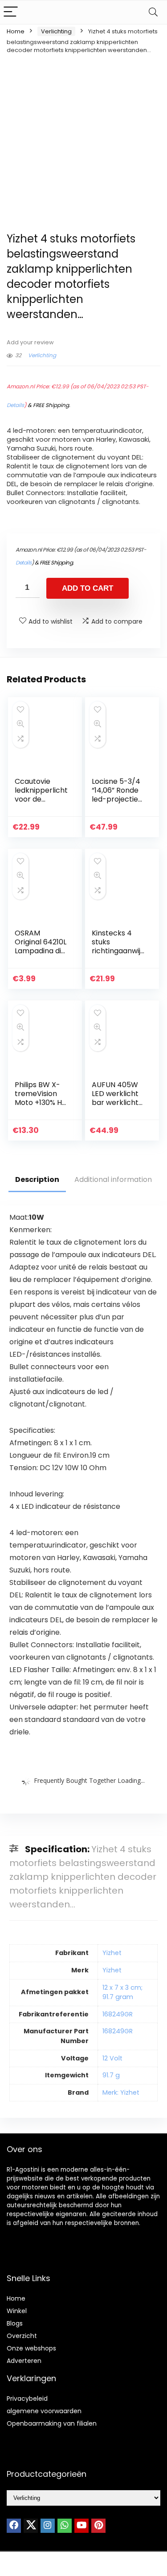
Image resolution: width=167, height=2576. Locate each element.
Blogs (15, 2323)
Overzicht (22, 2336)
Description (37, 1179)
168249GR (118, 2014)
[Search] (153, 12)
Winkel (17, 2311)
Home (16, 31)
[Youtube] (81, 2526)
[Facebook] (14, 2526)
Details (15, 405)
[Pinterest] (98, 2526)
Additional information (113, 1179)
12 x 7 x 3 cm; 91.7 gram (122, 1992)
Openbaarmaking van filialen (52, 2423)
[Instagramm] (48, 2526)
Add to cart (88, 588)
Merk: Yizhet (121, 2092)
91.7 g (111, 2075)
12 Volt (112, 2058)
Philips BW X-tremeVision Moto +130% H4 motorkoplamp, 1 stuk (41, 1103)
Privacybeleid (27, 2399)
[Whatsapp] (65, 2526)
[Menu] (11, 12)
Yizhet (112, 1953)
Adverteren (24, 2361)
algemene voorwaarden (44, 2411)
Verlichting (56, 31)
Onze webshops (31, 2348)
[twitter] (31, 2526)
